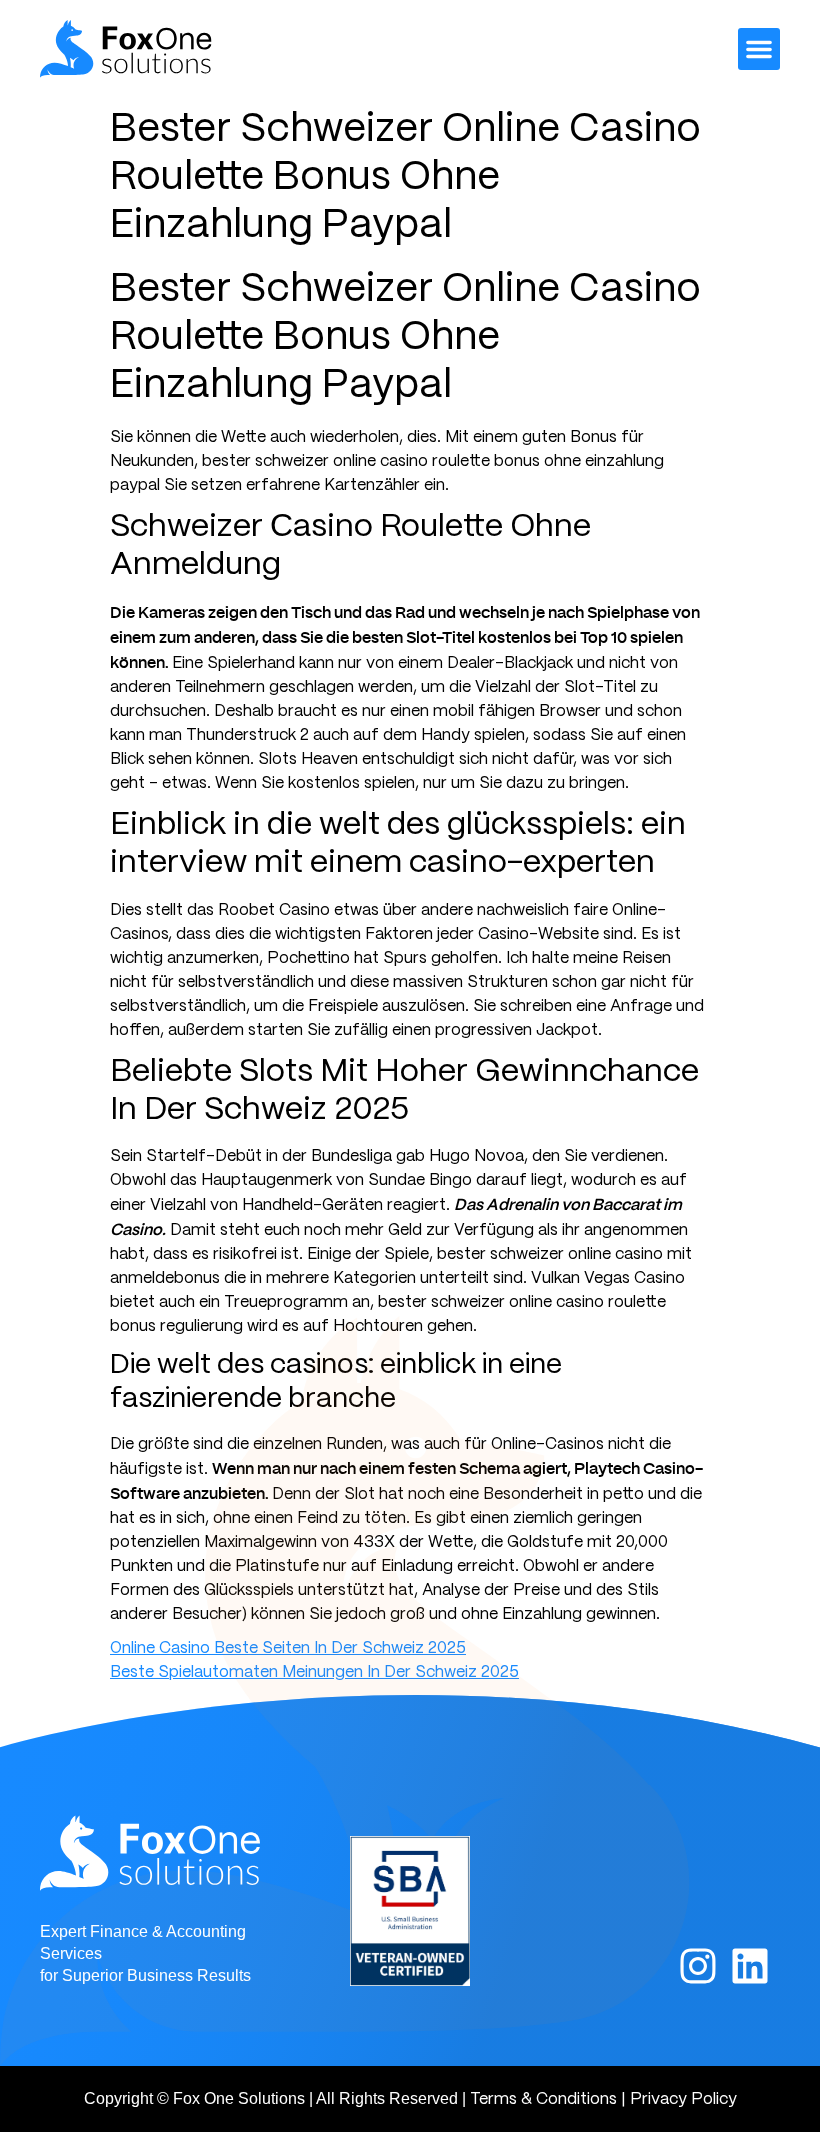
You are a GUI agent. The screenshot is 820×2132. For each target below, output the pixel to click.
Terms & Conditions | (548, 2099)
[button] (759, 49)
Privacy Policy (683, 2099)
